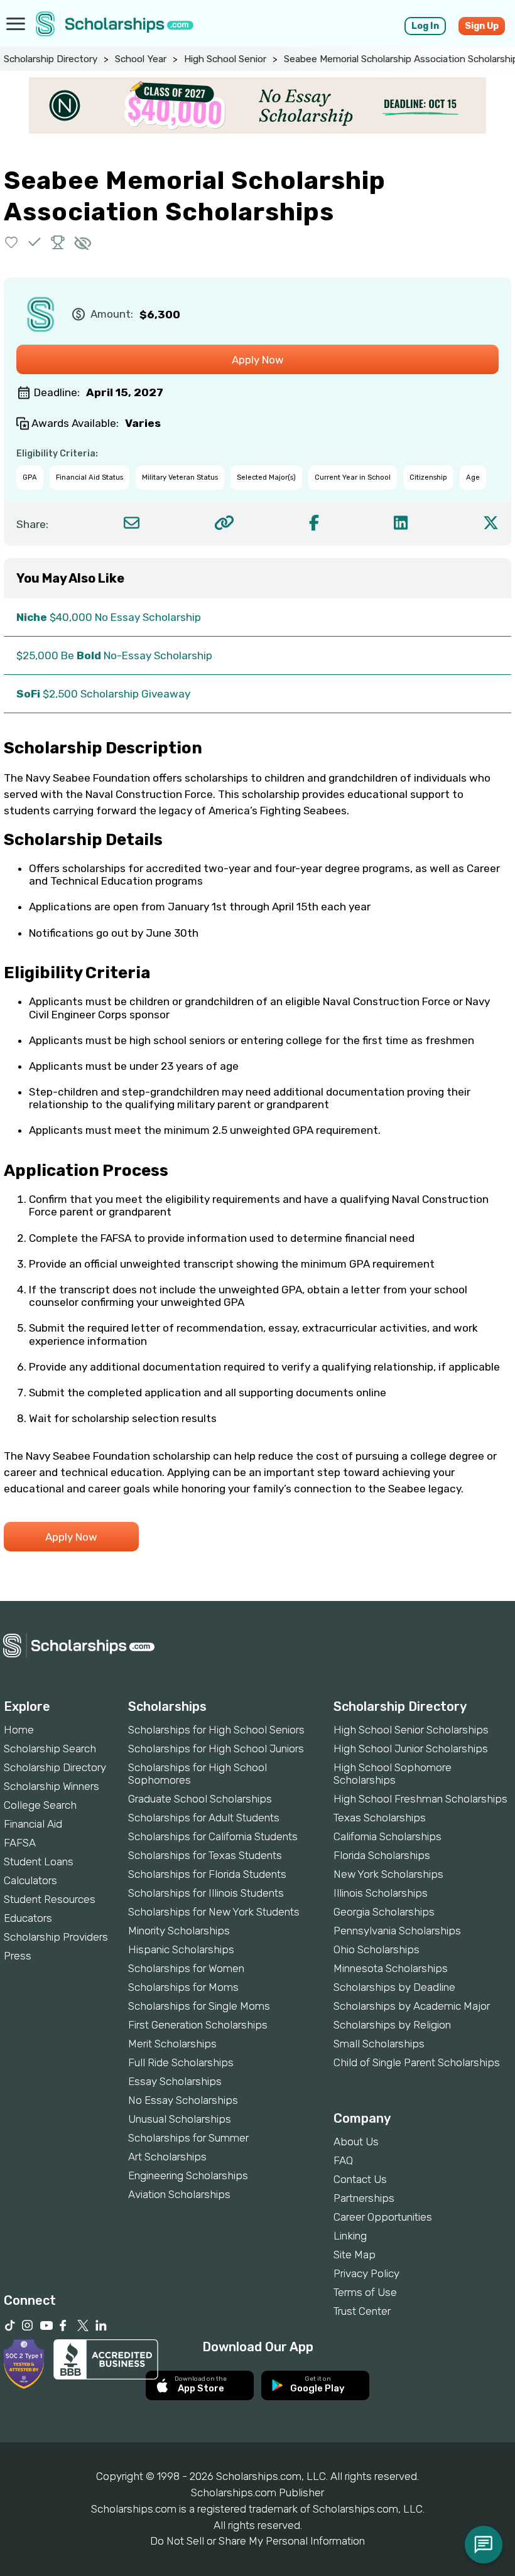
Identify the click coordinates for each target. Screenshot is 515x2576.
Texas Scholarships (380, 1818)
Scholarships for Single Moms (199, 2006)
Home (19, 1730)
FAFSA (20, 1843)
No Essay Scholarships (183, 2100)
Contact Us (360, 2179)
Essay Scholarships (175, 2081)
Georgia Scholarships (384, 1912)
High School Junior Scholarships (411, 1749)
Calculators (30, 1880)
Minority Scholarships (179, 1931)
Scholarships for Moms (183, 1987)
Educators (28, 1918)
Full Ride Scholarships (181, 2062)
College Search (40, 1805)
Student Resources (50, 1899)
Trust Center (362, 2311)
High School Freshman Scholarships (420, 1799)
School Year (141, 59)
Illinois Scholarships (381, 1893)
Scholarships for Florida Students (207, 1874)
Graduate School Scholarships (200, 1799)
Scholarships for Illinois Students (206, 1893)
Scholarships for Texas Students (205, 1855)
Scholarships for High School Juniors (216, 1749)
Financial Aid (33, 1824)
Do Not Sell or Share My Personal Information (257, 2541)
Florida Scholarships (382, 1855)
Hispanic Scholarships (181, 1949)
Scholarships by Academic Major (412, 2006)
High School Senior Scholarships (411, 1730)
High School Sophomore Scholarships (393, 1774)
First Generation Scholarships (198, 2025)
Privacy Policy (366, 2273)
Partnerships (364, 2198)
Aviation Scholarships (179, 2194)
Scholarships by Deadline (394, 1987)
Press (18, 1956)
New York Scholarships (388, 1874)
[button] (12, 242)
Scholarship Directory (51, 59)
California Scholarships (388, 1836)
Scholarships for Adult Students (204, 1818)
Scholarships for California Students (213, 1836)
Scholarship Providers (56, 1937)
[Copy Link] (224, 523)
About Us (356, 2142)
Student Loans (39, 1862)
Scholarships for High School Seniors (216, 1730)
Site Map (355, 2255)
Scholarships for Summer (188, 2138)
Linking (350, 2236)
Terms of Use (365, 2292)
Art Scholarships (167, 2157)
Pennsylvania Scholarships (397, 1931)
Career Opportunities (383, 2217)
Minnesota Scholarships (391, 1968)
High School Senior (225, 59)
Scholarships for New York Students (214, 1912)
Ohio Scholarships (377, 1949)
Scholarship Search (50, 1749)
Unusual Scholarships (180, 2119)
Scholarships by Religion (392, 2025)
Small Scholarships (379, 2044)
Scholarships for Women (186, 1968)
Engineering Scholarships (188, 2175)
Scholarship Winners (51, 1786)
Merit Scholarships (172, 2044)
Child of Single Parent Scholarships (417, 2062)
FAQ (343, 2160)
